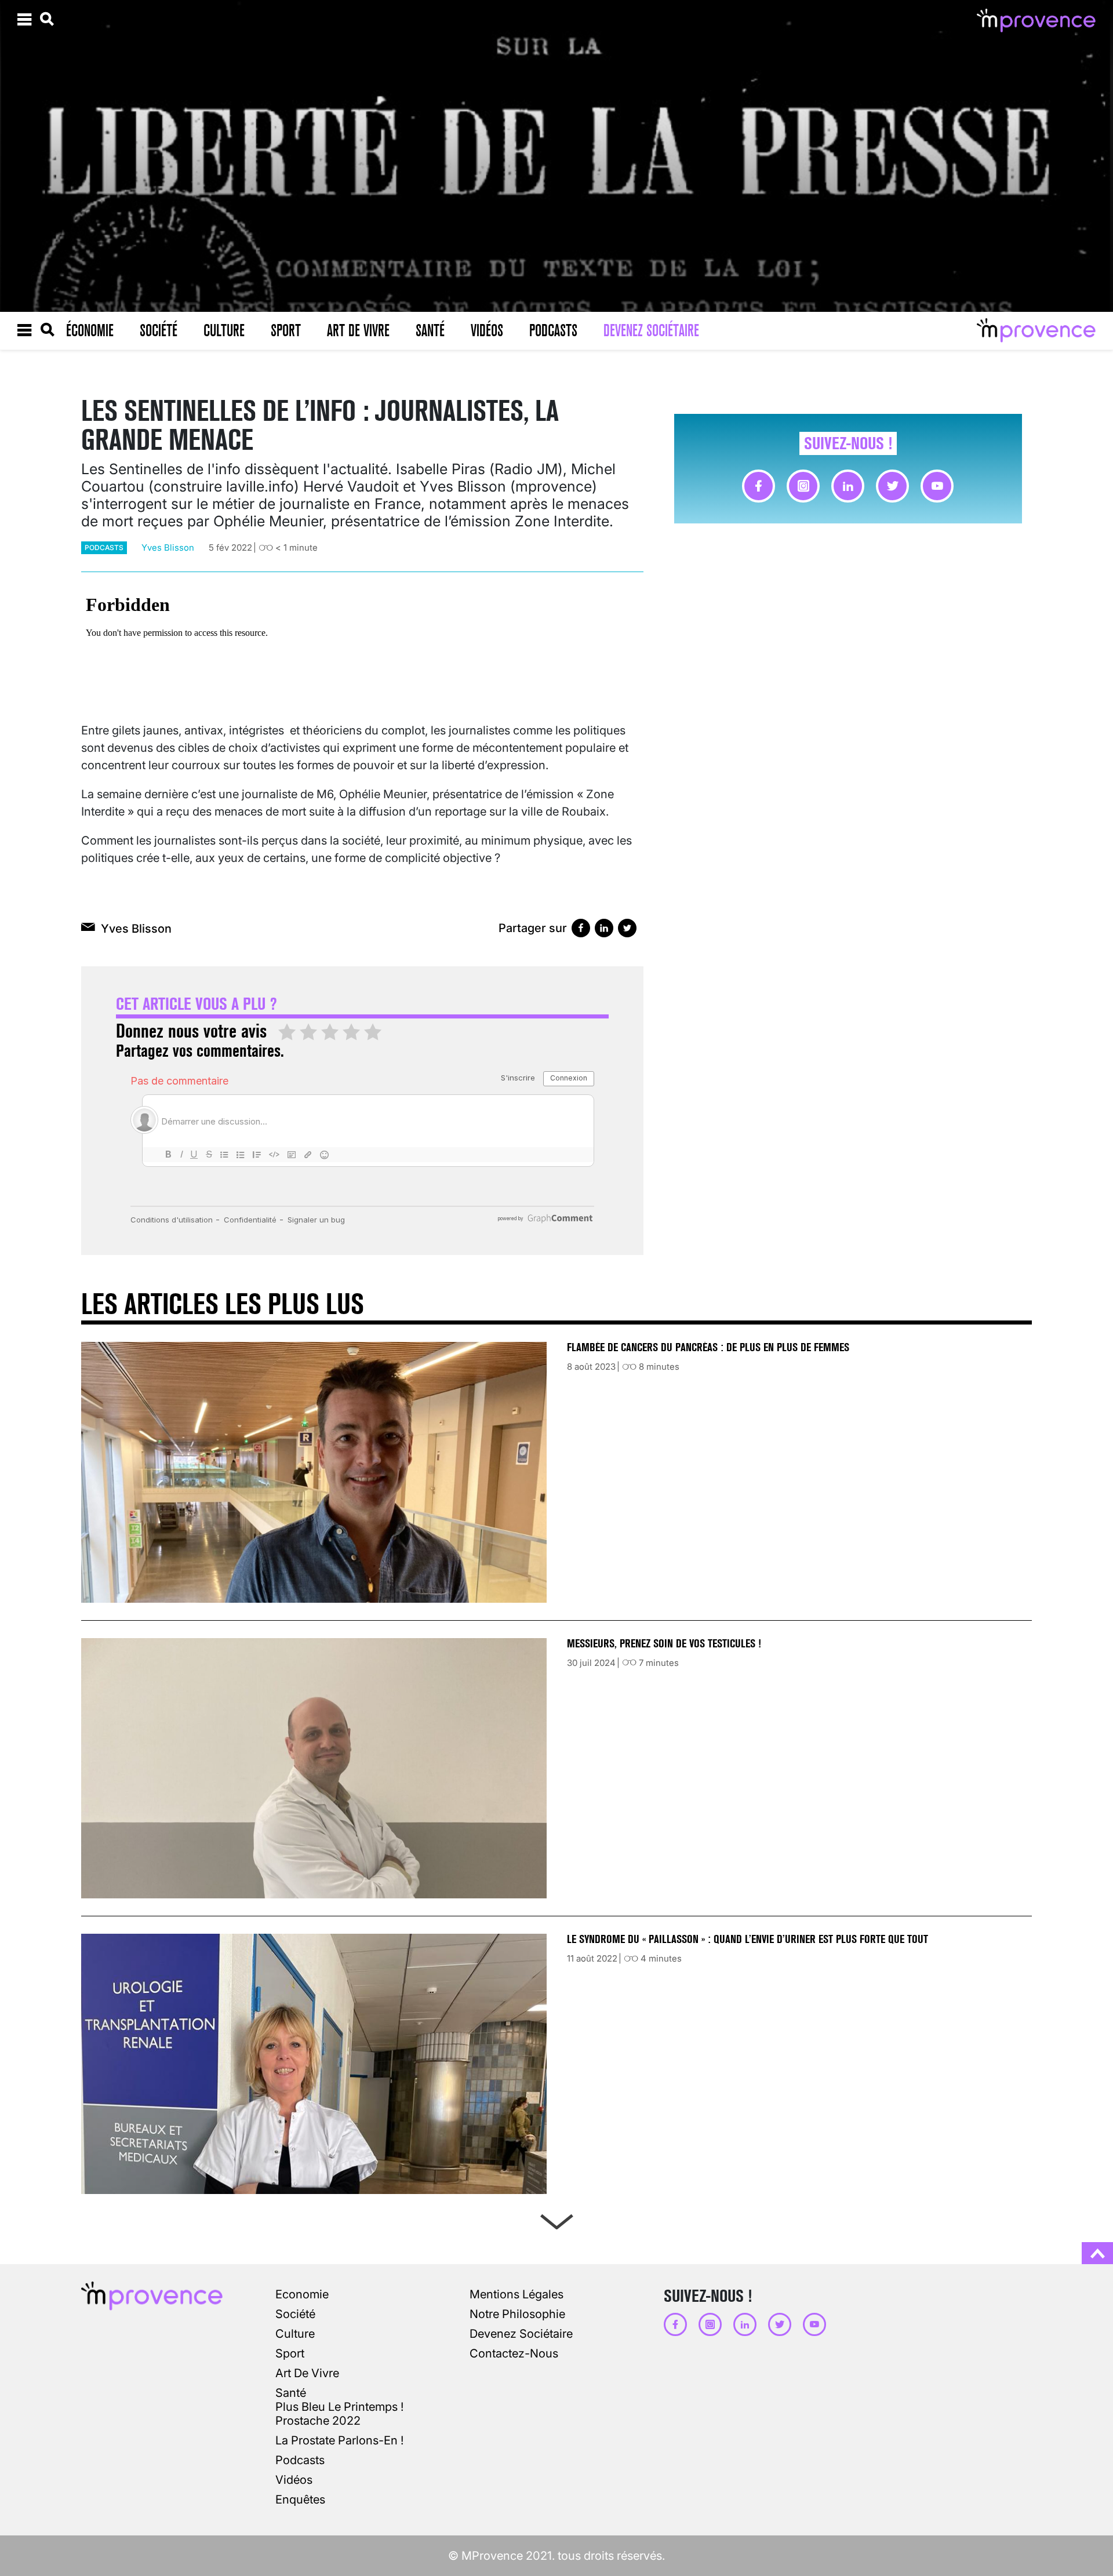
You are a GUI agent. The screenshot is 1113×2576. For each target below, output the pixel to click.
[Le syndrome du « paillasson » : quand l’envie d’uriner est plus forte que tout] (314, 2064)
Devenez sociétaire (651, 330)
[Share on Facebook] (581, 928)
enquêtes (300, 2499)
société (295, 2314)
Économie (90, 330)
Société (159, 330)
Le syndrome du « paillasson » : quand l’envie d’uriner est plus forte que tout (749, 1939)
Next (556, 2219)
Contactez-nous (514, 2353)
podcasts (104, 547)
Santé (430, 330)
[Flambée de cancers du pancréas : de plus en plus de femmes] (314, 1472)
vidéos (294, 2480)
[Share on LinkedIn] (604, 928)
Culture (224, 330)
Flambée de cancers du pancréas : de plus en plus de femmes (708, 1347)
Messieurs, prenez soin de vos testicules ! (664, 1644)
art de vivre (307, 2373)
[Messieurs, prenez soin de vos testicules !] (314, 1768)
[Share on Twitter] (627, 928)
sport (290, 2353)
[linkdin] (848, 486)
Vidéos (487, 330)
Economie (302, 2294)
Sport (286, 330)
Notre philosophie (517, 2314)
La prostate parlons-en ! (339, 2440)
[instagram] (803, 486)
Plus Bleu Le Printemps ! (339, 2407)
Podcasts (553, 330)
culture (295, 2334)
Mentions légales (517, 2294)
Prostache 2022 (318, 2421)
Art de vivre (358, 330)
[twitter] (892, 486)
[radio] (287, 1033)
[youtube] (937, 486)
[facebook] (759, 486)
